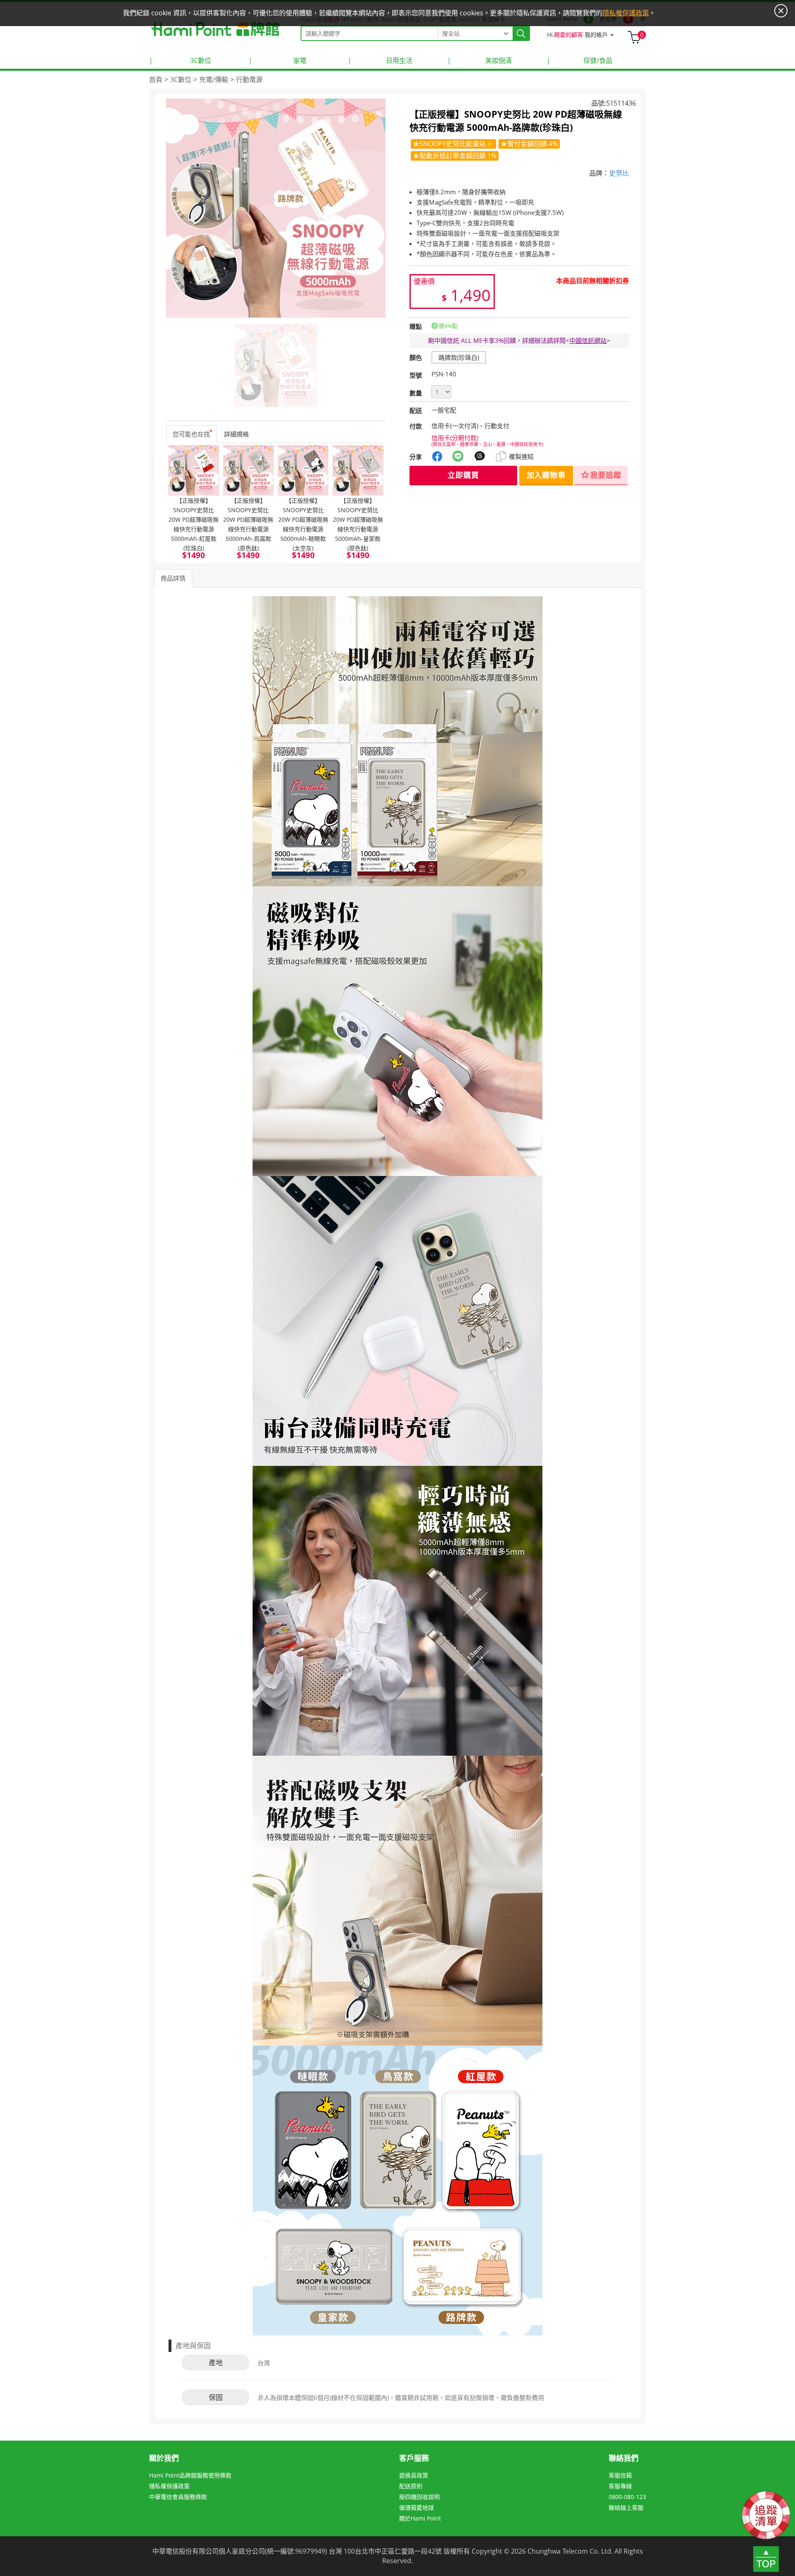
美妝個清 (479, 60)
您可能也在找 (191, 434)
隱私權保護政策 (169, 2486)
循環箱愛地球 (417, 2507)
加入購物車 (546, 475)
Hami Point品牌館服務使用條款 (190, 2475)
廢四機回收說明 (419, 2497)
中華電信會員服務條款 (178, 2497)
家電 (277, 60)
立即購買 (463, 475)
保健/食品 (579, 60)
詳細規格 (236, 434)
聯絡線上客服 (626, 2507)
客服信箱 (620, 2475)
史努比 (619, 173)
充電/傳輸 (214, 80)
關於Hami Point (420, 2518)
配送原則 (411, 2486)
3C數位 (180, 60)
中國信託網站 (588, 340)
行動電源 (249, 80)
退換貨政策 (414, 2475)
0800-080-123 (627, 2497)
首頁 (156, 80)
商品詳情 (173, 578)
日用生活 (380, 60)
